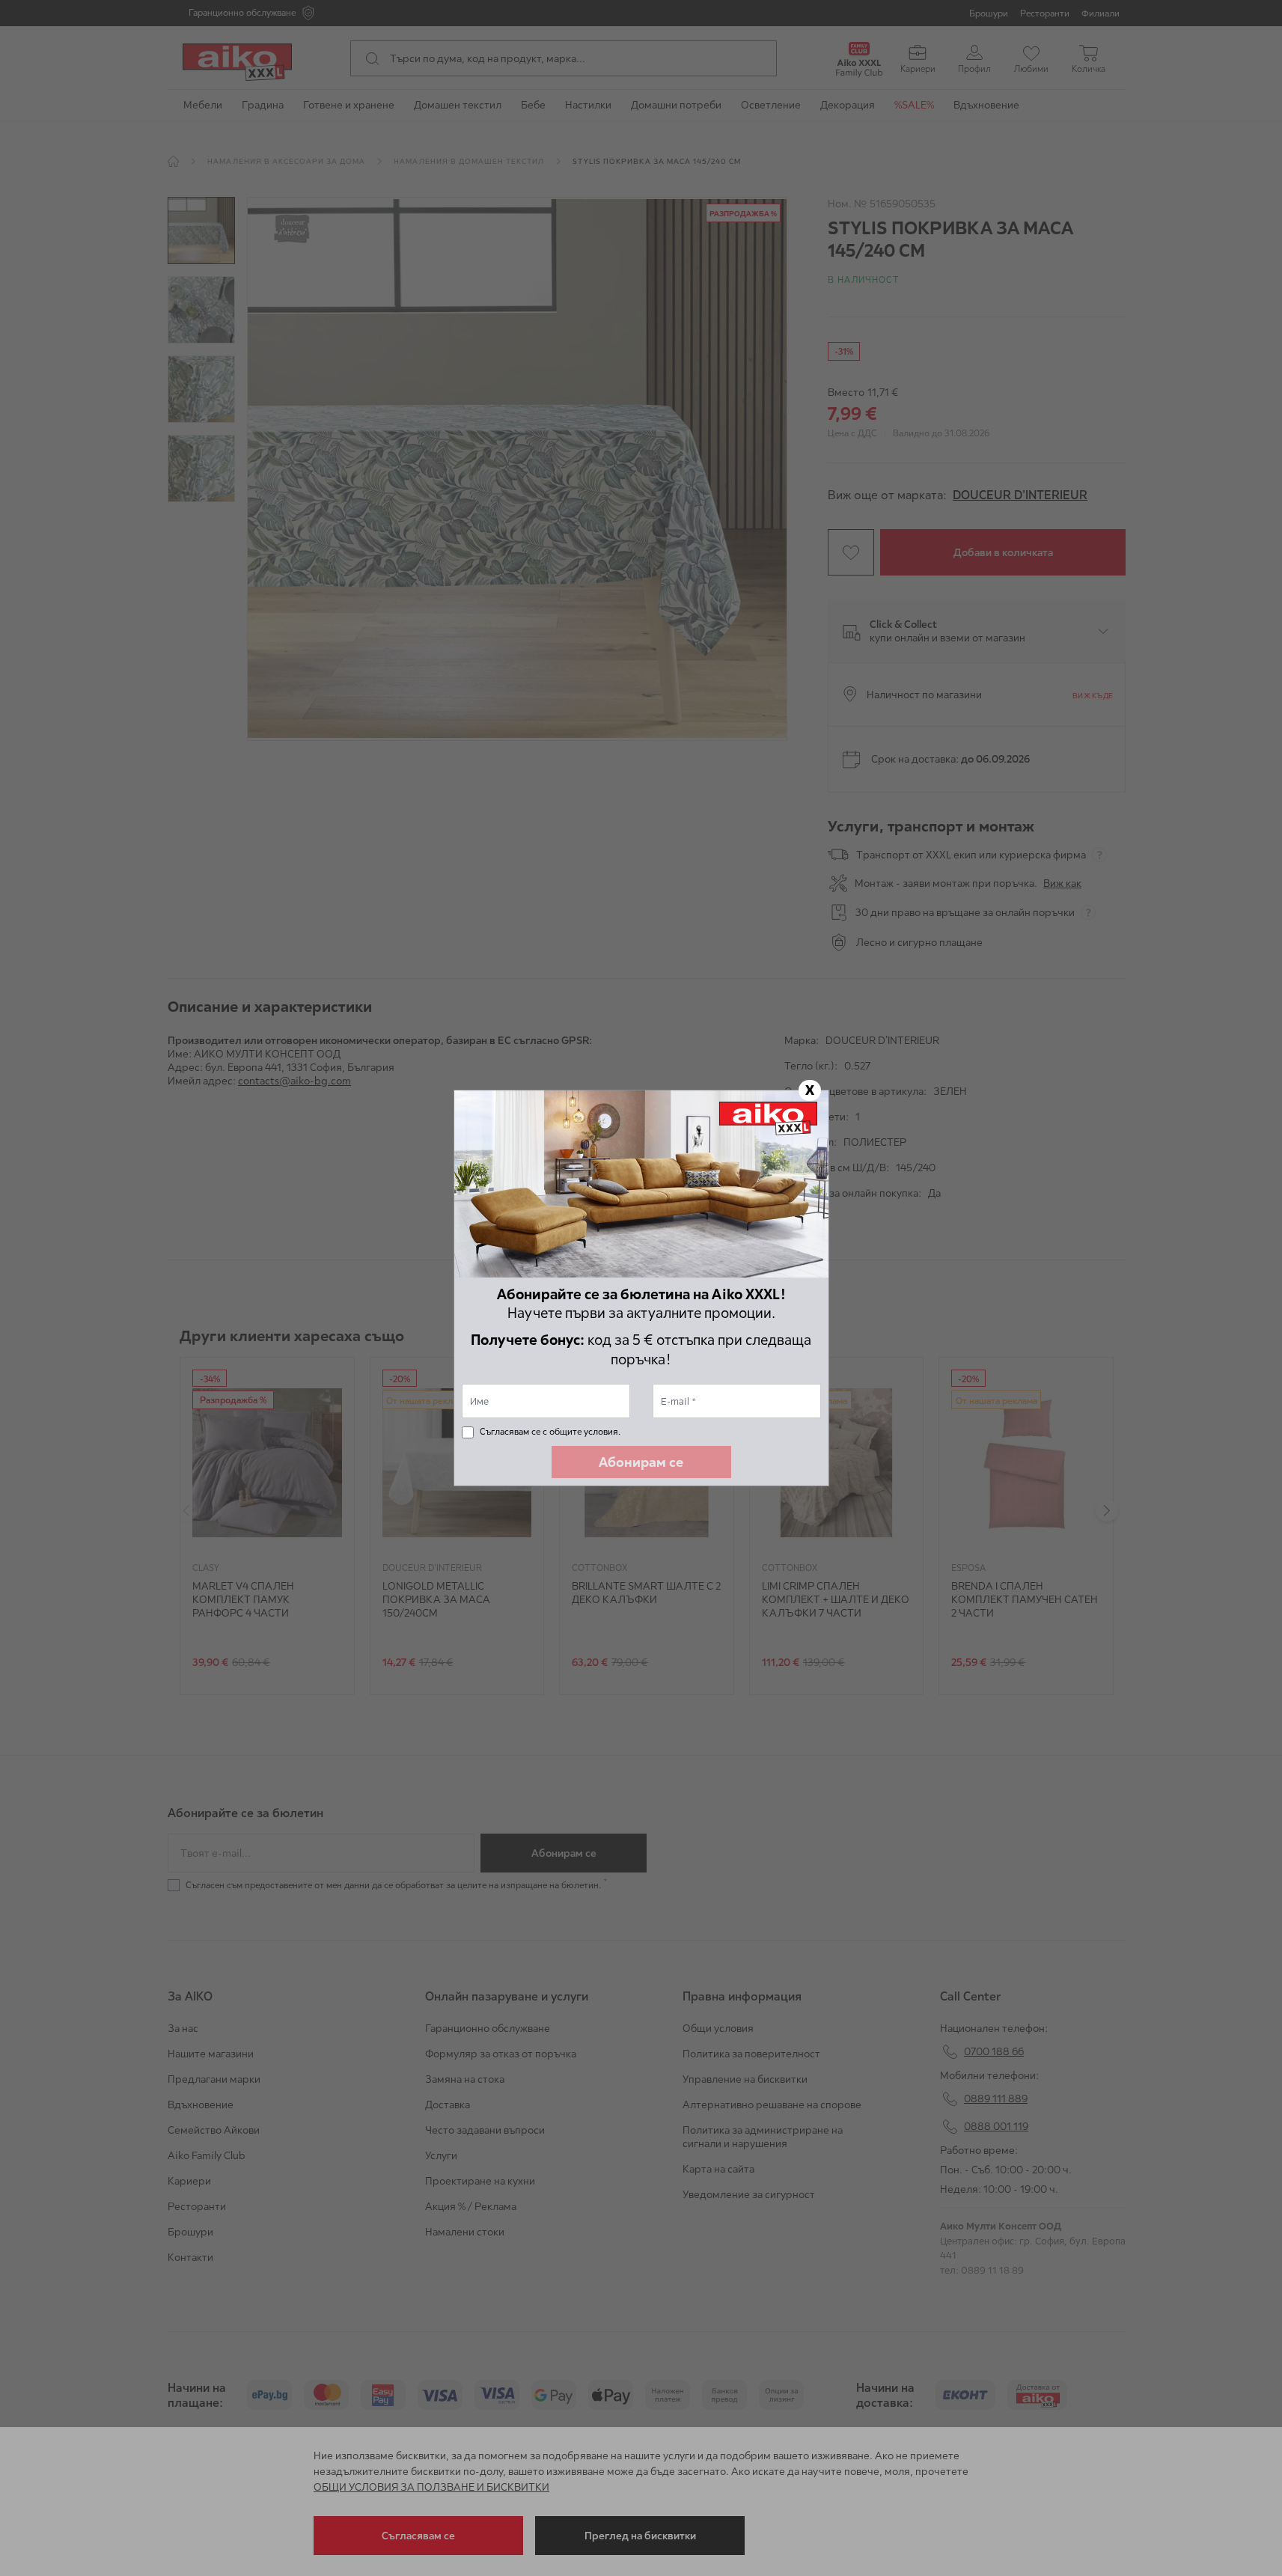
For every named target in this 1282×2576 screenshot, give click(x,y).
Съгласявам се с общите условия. (550, 1431)
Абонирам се (641, 1462)
